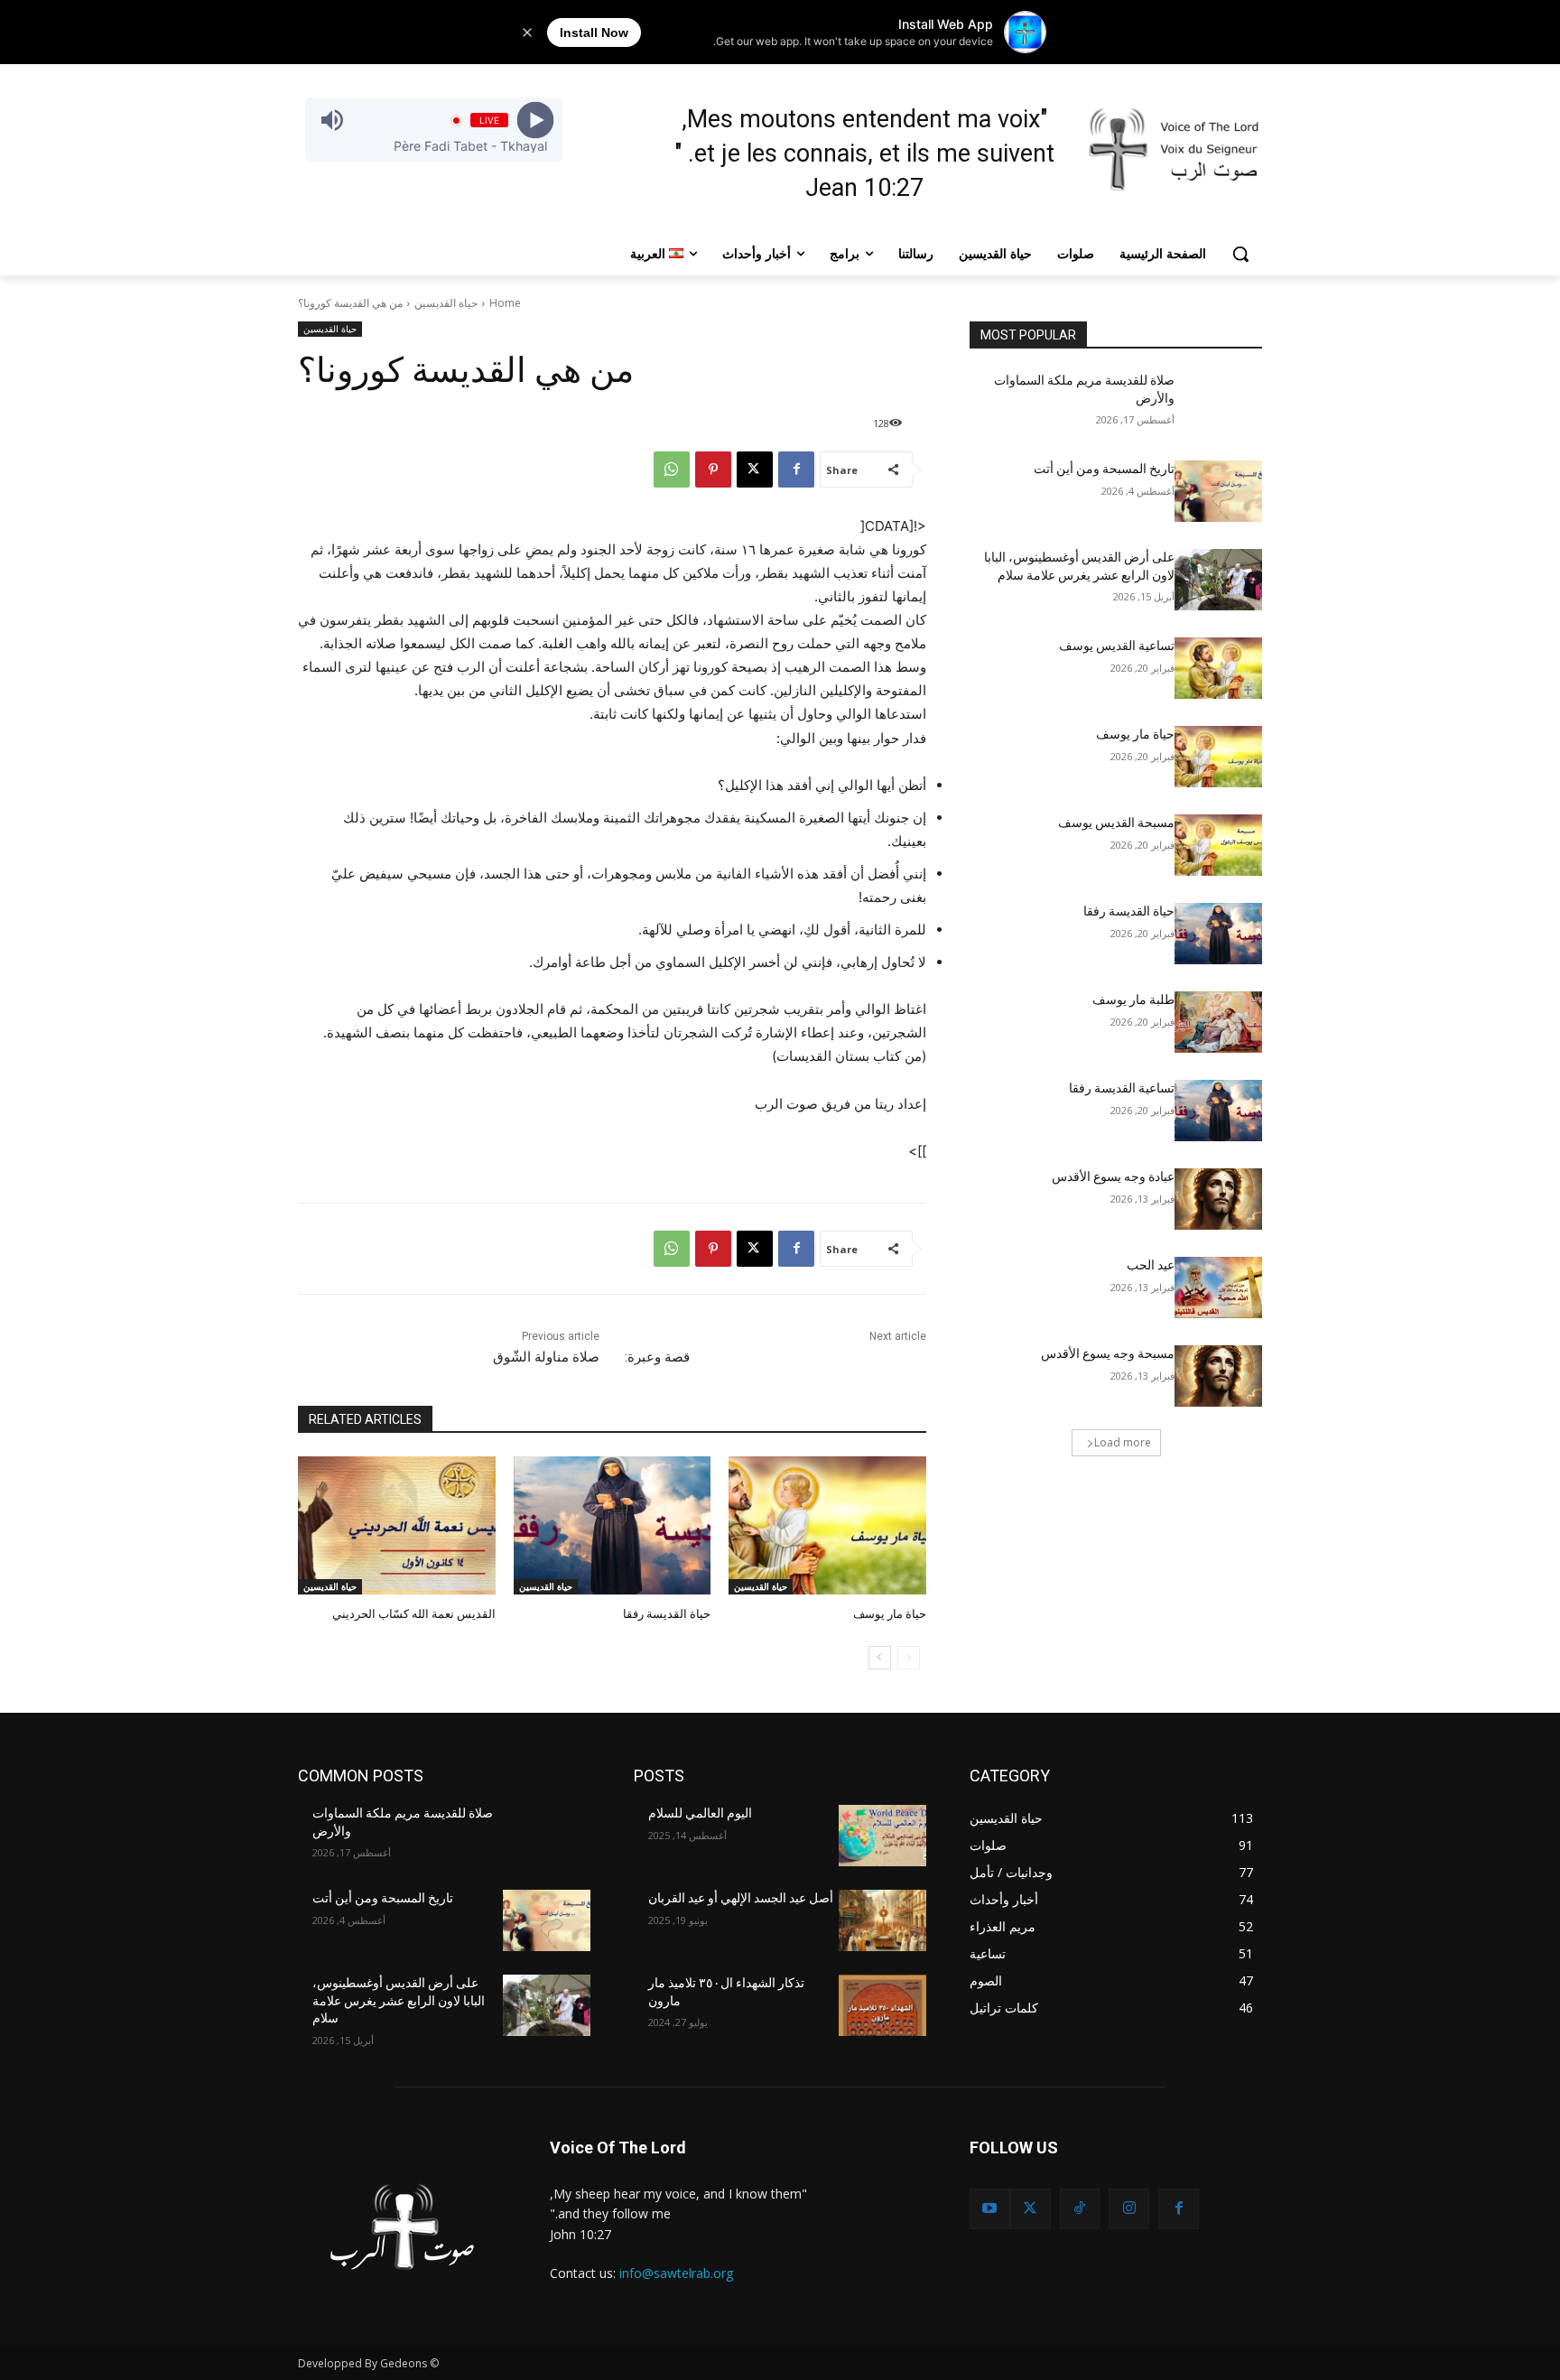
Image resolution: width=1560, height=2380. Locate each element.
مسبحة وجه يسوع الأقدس (1108, 1353)
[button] (1240, 254)
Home (505, 303)
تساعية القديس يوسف (1117, 646)
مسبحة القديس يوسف (1116, 823)
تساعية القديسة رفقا (1122, 1088)
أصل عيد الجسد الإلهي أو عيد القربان (741, 1898)
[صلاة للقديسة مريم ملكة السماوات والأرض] (1218, 403)
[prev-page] (909, 1658)
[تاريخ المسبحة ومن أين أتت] (1218, 491)
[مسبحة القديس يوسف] (1218, 845)
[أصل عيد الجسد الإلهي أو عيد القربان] (882, 1920)
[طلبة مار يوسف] (1218, 1022)
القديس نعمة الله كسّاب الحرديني (414, 1614)
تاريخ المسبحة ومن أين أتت (1104, 469)
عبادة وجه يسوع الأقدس (1113, 1176)
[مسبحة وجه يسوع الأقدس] (1218, 1376)
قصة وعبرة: (657, 1357)
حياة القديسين (446, 303)
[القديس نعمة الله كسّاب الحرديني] (397, 1525)
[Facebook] (796, 469)
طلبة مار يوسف (1133, 999)
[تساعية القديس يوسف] (1218, 668)
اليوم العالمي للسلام (700, 1813)
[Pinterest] (713, 469)
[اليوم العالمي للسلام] (882, 1836)
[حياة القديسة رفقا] (613, 1525)
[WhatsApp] (672, 469)
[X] (755, 469)
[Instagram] (1129, 2209)
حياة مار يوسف (890, 1614)
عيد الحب (1151, 1265)
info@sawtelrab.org (676, 2273)
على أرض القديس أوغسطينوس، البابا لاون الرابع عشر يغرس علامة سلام (399, 2000)
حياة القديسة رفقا (667, 1614)
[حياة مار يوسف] (827, 1525)
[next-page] (880, 1658)
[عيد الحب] (1218, 1288)
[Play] (535, 121)
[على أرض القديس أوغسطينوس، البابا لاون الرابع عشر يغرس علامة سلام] (1218, 580)
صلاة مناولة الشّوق (546, 1357)
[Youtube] (990, 2209)
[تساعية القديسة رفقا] (1218, 1111)
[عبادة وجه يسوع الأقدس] (1218, 1199)
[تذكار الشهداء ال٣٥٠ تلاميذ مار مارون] (882, 2005)
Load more (1123, 1442)
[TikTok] (1080, 2209)
